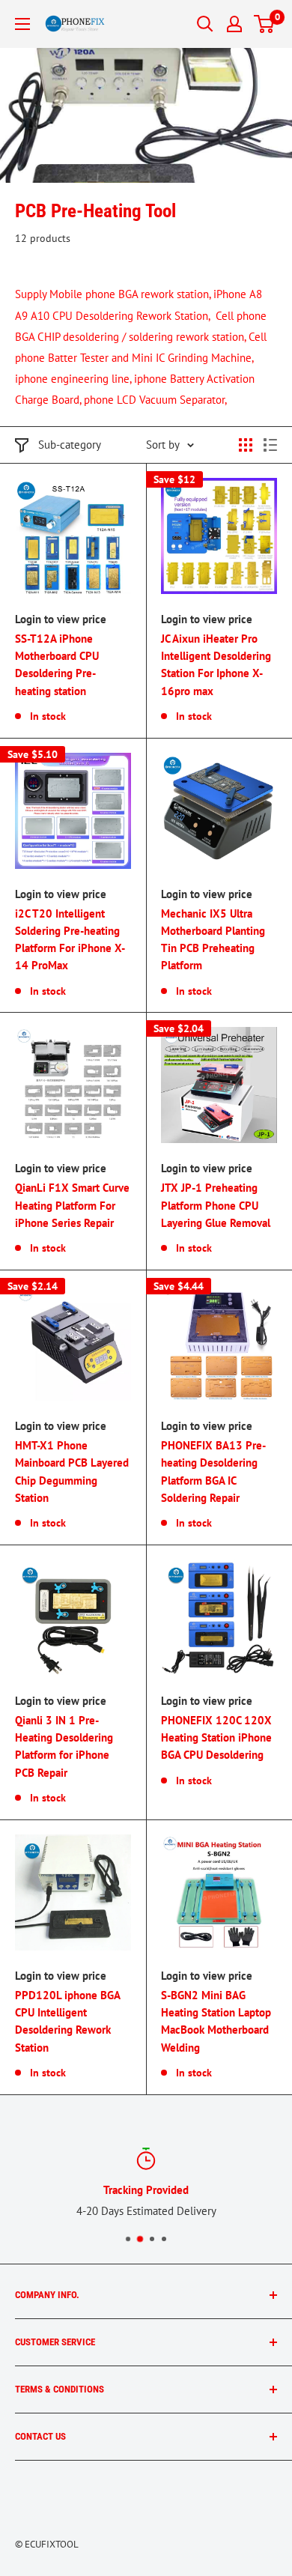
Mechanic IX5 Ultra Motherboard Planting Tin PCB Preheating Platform (213, 940)
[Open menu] (22, 24)
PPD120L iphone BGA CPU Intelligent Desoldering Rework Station (67, 2021)
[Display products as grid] (246, 445)
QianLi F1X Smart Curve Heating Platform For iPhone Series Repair (72, 1205)
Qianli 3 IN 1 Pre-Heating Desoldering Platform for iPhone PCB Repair (64, 1746)
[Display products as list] (270, 445)
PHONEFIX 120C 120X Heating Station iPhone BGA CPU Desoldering (216, 1738)
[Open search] (205, 24)
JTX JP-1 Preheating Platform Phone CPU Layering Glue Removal (216, 1205)
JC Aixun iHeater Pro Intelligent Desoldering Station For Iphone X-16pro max (216, 665)
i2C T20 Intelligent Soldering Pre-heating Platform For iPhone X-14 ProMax (70, 940)
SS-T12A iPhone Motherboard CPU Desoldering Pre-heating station (57, 665)
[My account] (234, 24)
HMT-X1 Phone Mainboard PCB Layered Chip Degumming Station (72, 1472)
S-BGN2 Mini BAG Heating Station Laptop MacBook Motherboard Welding (216, 2021)
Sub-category (70, 445)
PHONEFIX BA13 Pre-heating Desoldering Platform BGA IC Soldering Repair (213, 1472)
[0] (265, 24)
